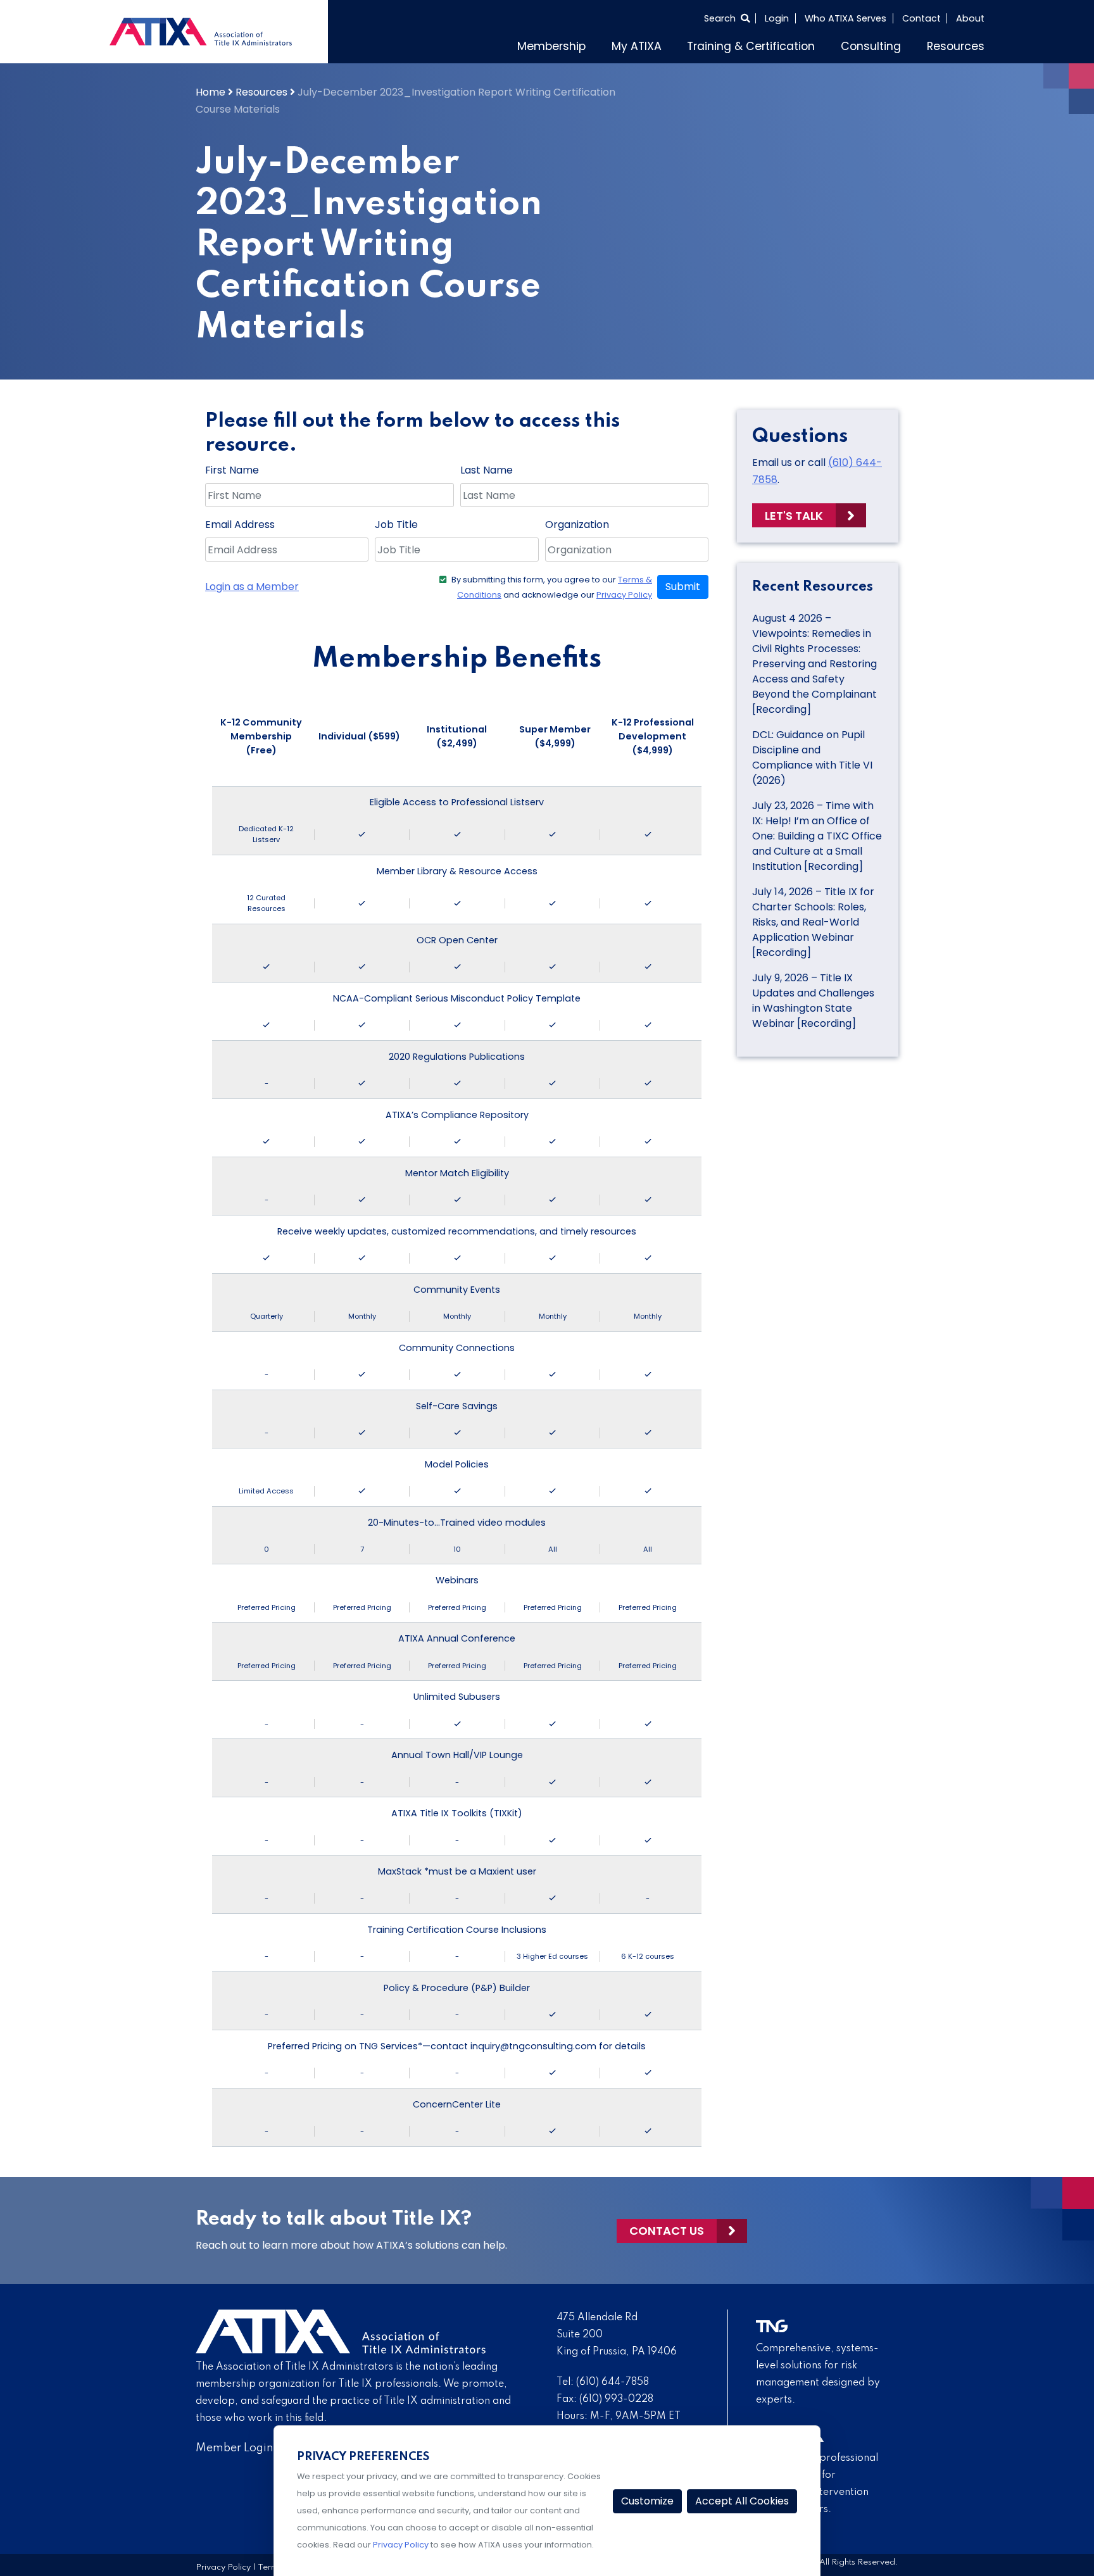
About (970, 18)
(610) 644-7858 (613, 2382)
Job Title (396, 525)
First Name (232, 470)
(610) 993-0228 (616, 2399)
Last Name (487, 470)
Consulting (871, 46)
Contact (921, 18)
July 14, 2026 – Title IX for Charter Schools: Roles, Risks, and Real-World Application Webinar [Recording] (813, 922)
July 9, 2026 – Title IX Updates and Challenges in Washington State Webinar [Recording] (813, 1001)
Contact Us (667, 2231)
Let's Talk (794, 516)
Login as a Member (252, 587)
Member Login (235, 2448)
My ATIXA (637, 46)
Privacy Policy (624, 595)
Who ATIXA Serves (846, 18)
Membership (551, 46)
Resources (956, 46)
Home (211, 92)
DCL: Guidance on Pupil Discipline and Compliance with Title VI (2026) (812, 757)
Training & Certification (751, 46)
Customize (647, 2501)
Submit (683, 587)
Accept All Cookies (742, 2501)
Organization (577, 525)
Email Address (240, 525)
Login (777, 18)
